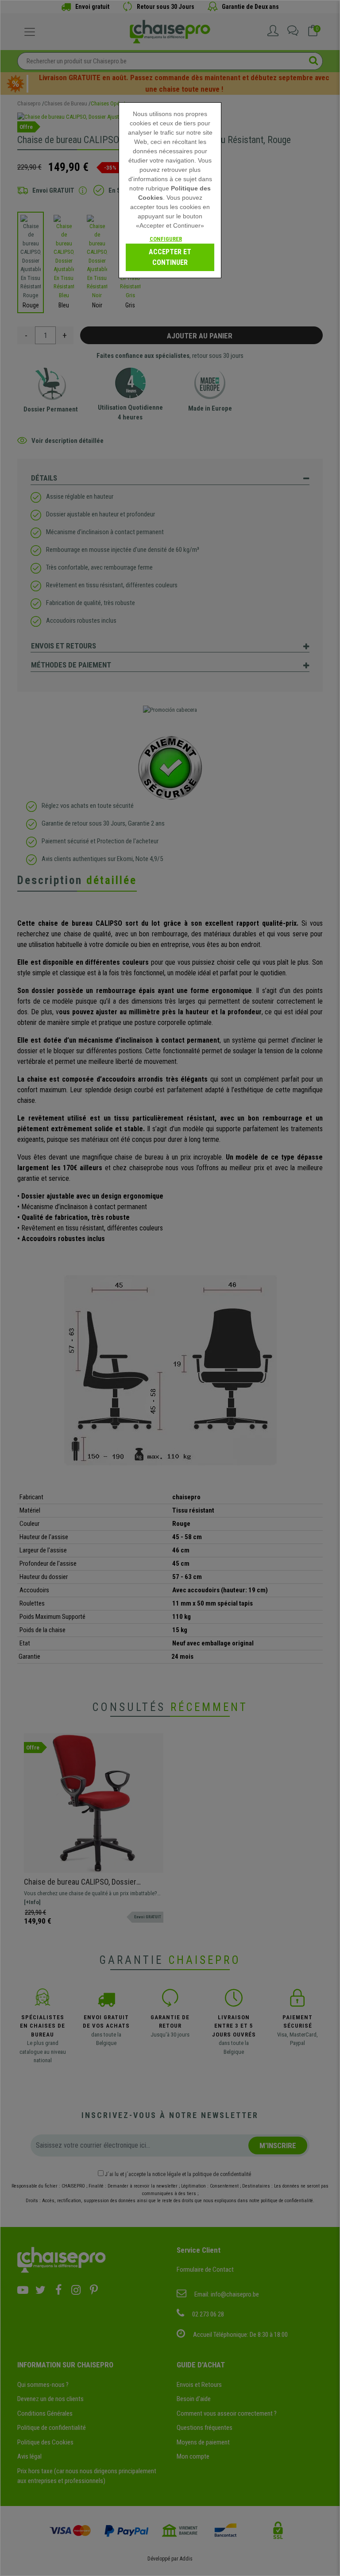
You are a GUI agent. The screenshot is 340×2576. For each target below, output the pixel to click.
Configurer (166, 239)
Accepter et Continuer (170, 257)
